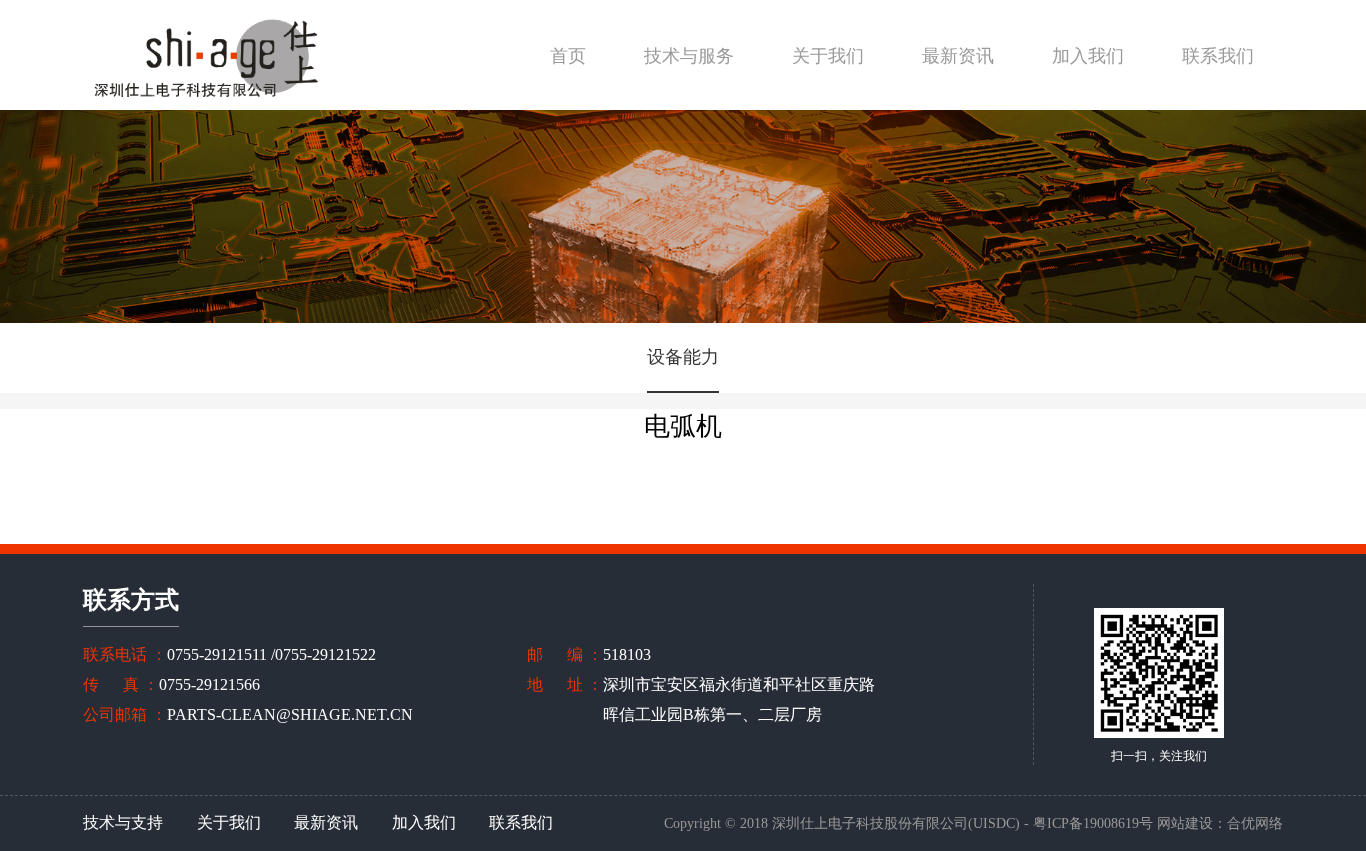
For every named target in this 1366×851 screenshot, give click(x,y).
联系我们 (1218, 56)
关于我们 (828, 56)
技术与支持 (123, 822)
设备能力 (683, 357)
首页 (568, 56)
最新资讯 (958, 56)
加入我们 (1088, 56)
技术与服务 (689, 56)
